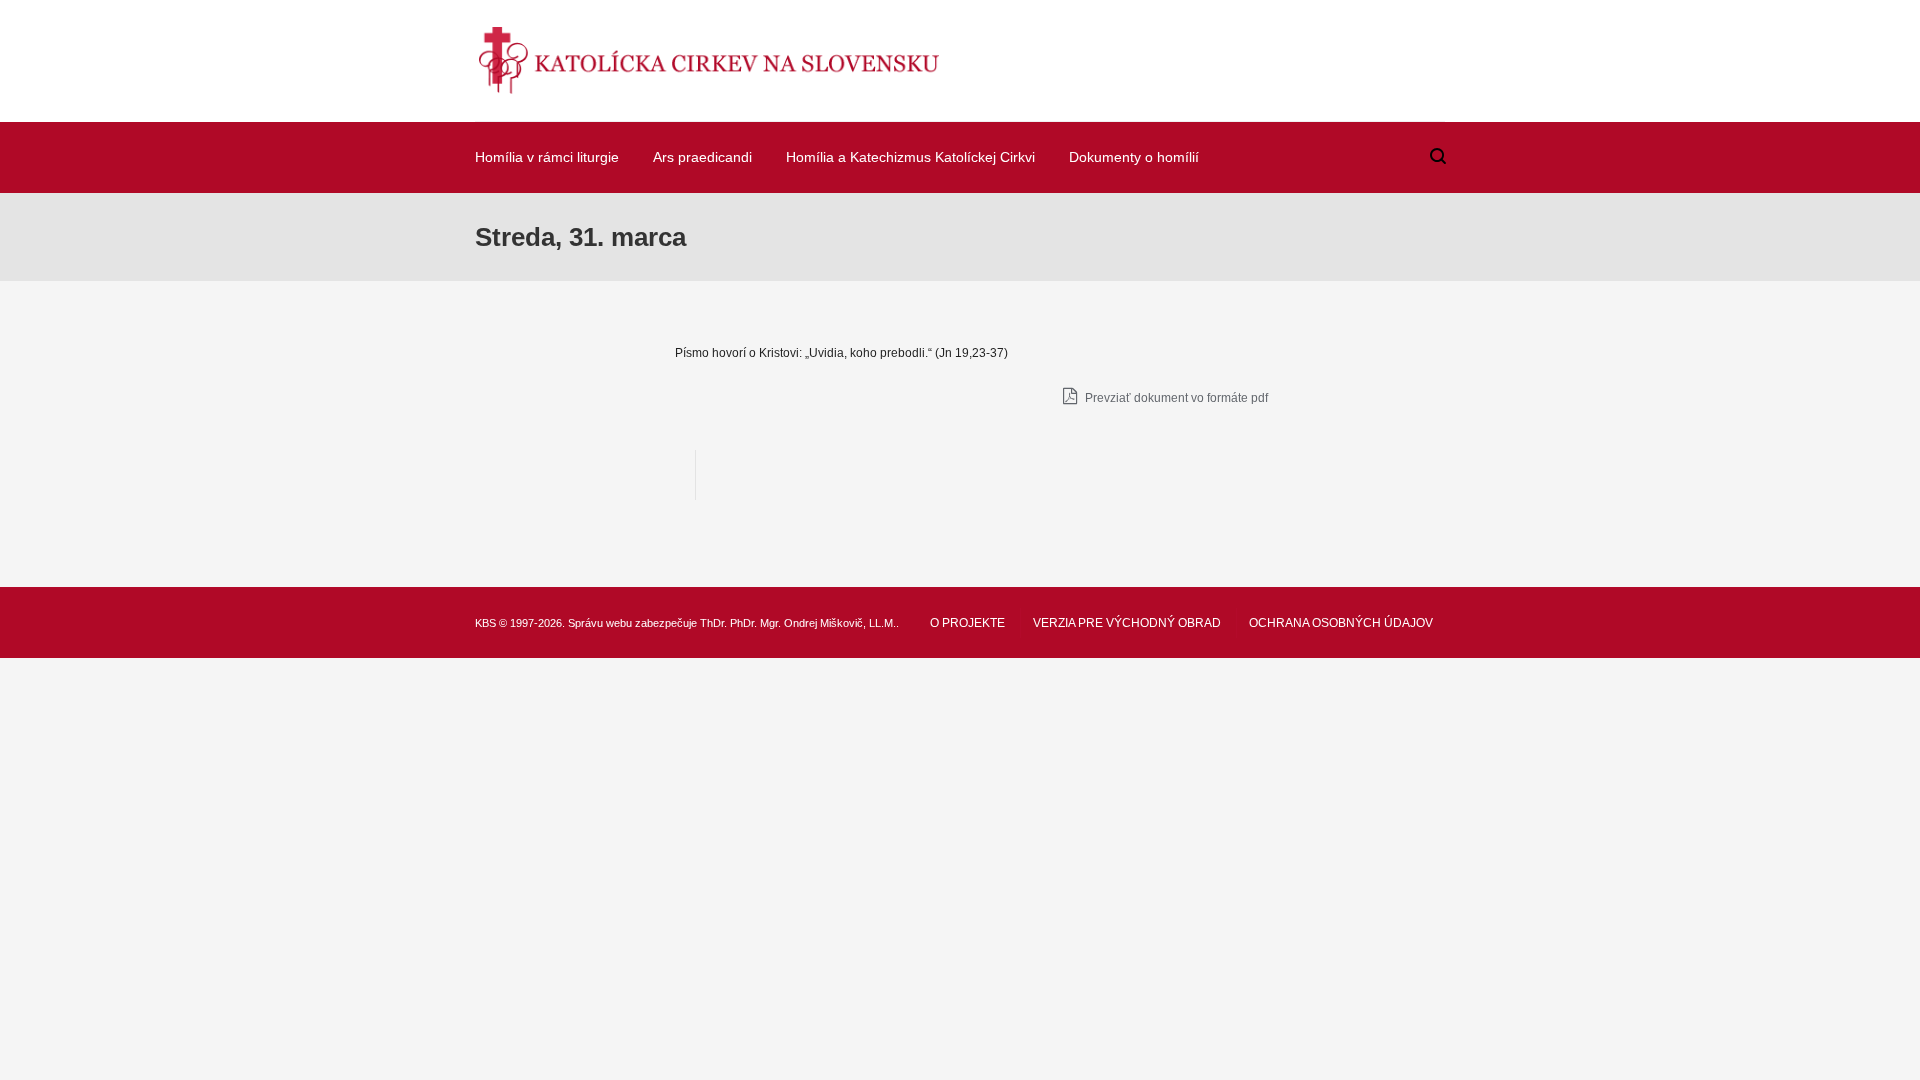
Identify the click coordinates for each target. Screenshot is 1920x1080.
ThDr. (713, 623)
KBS (485, 623)
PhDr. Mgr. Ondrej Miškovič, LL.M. (813, 623)
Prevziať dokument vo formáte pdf (1175, 398)
